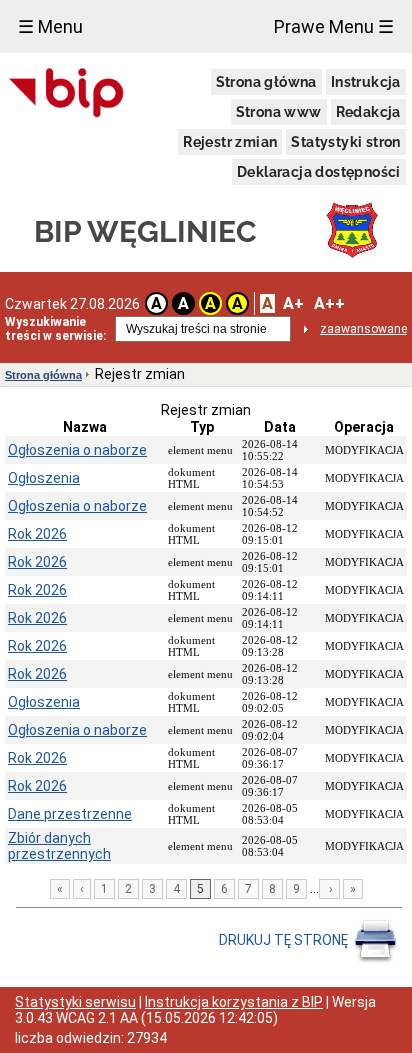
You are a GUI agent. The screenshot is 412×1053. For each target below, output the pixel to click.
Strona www (279, 112)
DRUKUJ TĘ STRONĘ (285, 940)
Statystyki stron (345, 142)
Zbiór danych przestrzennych (59, 846)
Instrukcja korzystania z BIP (234, 1002)
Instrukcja (366, 82)
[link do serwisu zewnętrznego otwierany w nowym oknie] (66, 94)
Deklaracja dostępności (319, 172)
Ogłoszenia (44, 478)
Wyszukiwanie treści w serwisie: (55, 329)
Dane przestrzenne (70, 814)
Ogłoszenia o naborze (77, 450)
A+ (293, 303)
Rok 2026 (37, 534)
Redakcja (368, 112)
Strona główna (266, 82)
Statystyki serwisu (75, 1002)
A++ (329, 303)
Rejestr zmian (230, 142)
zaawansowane (363, 329)
